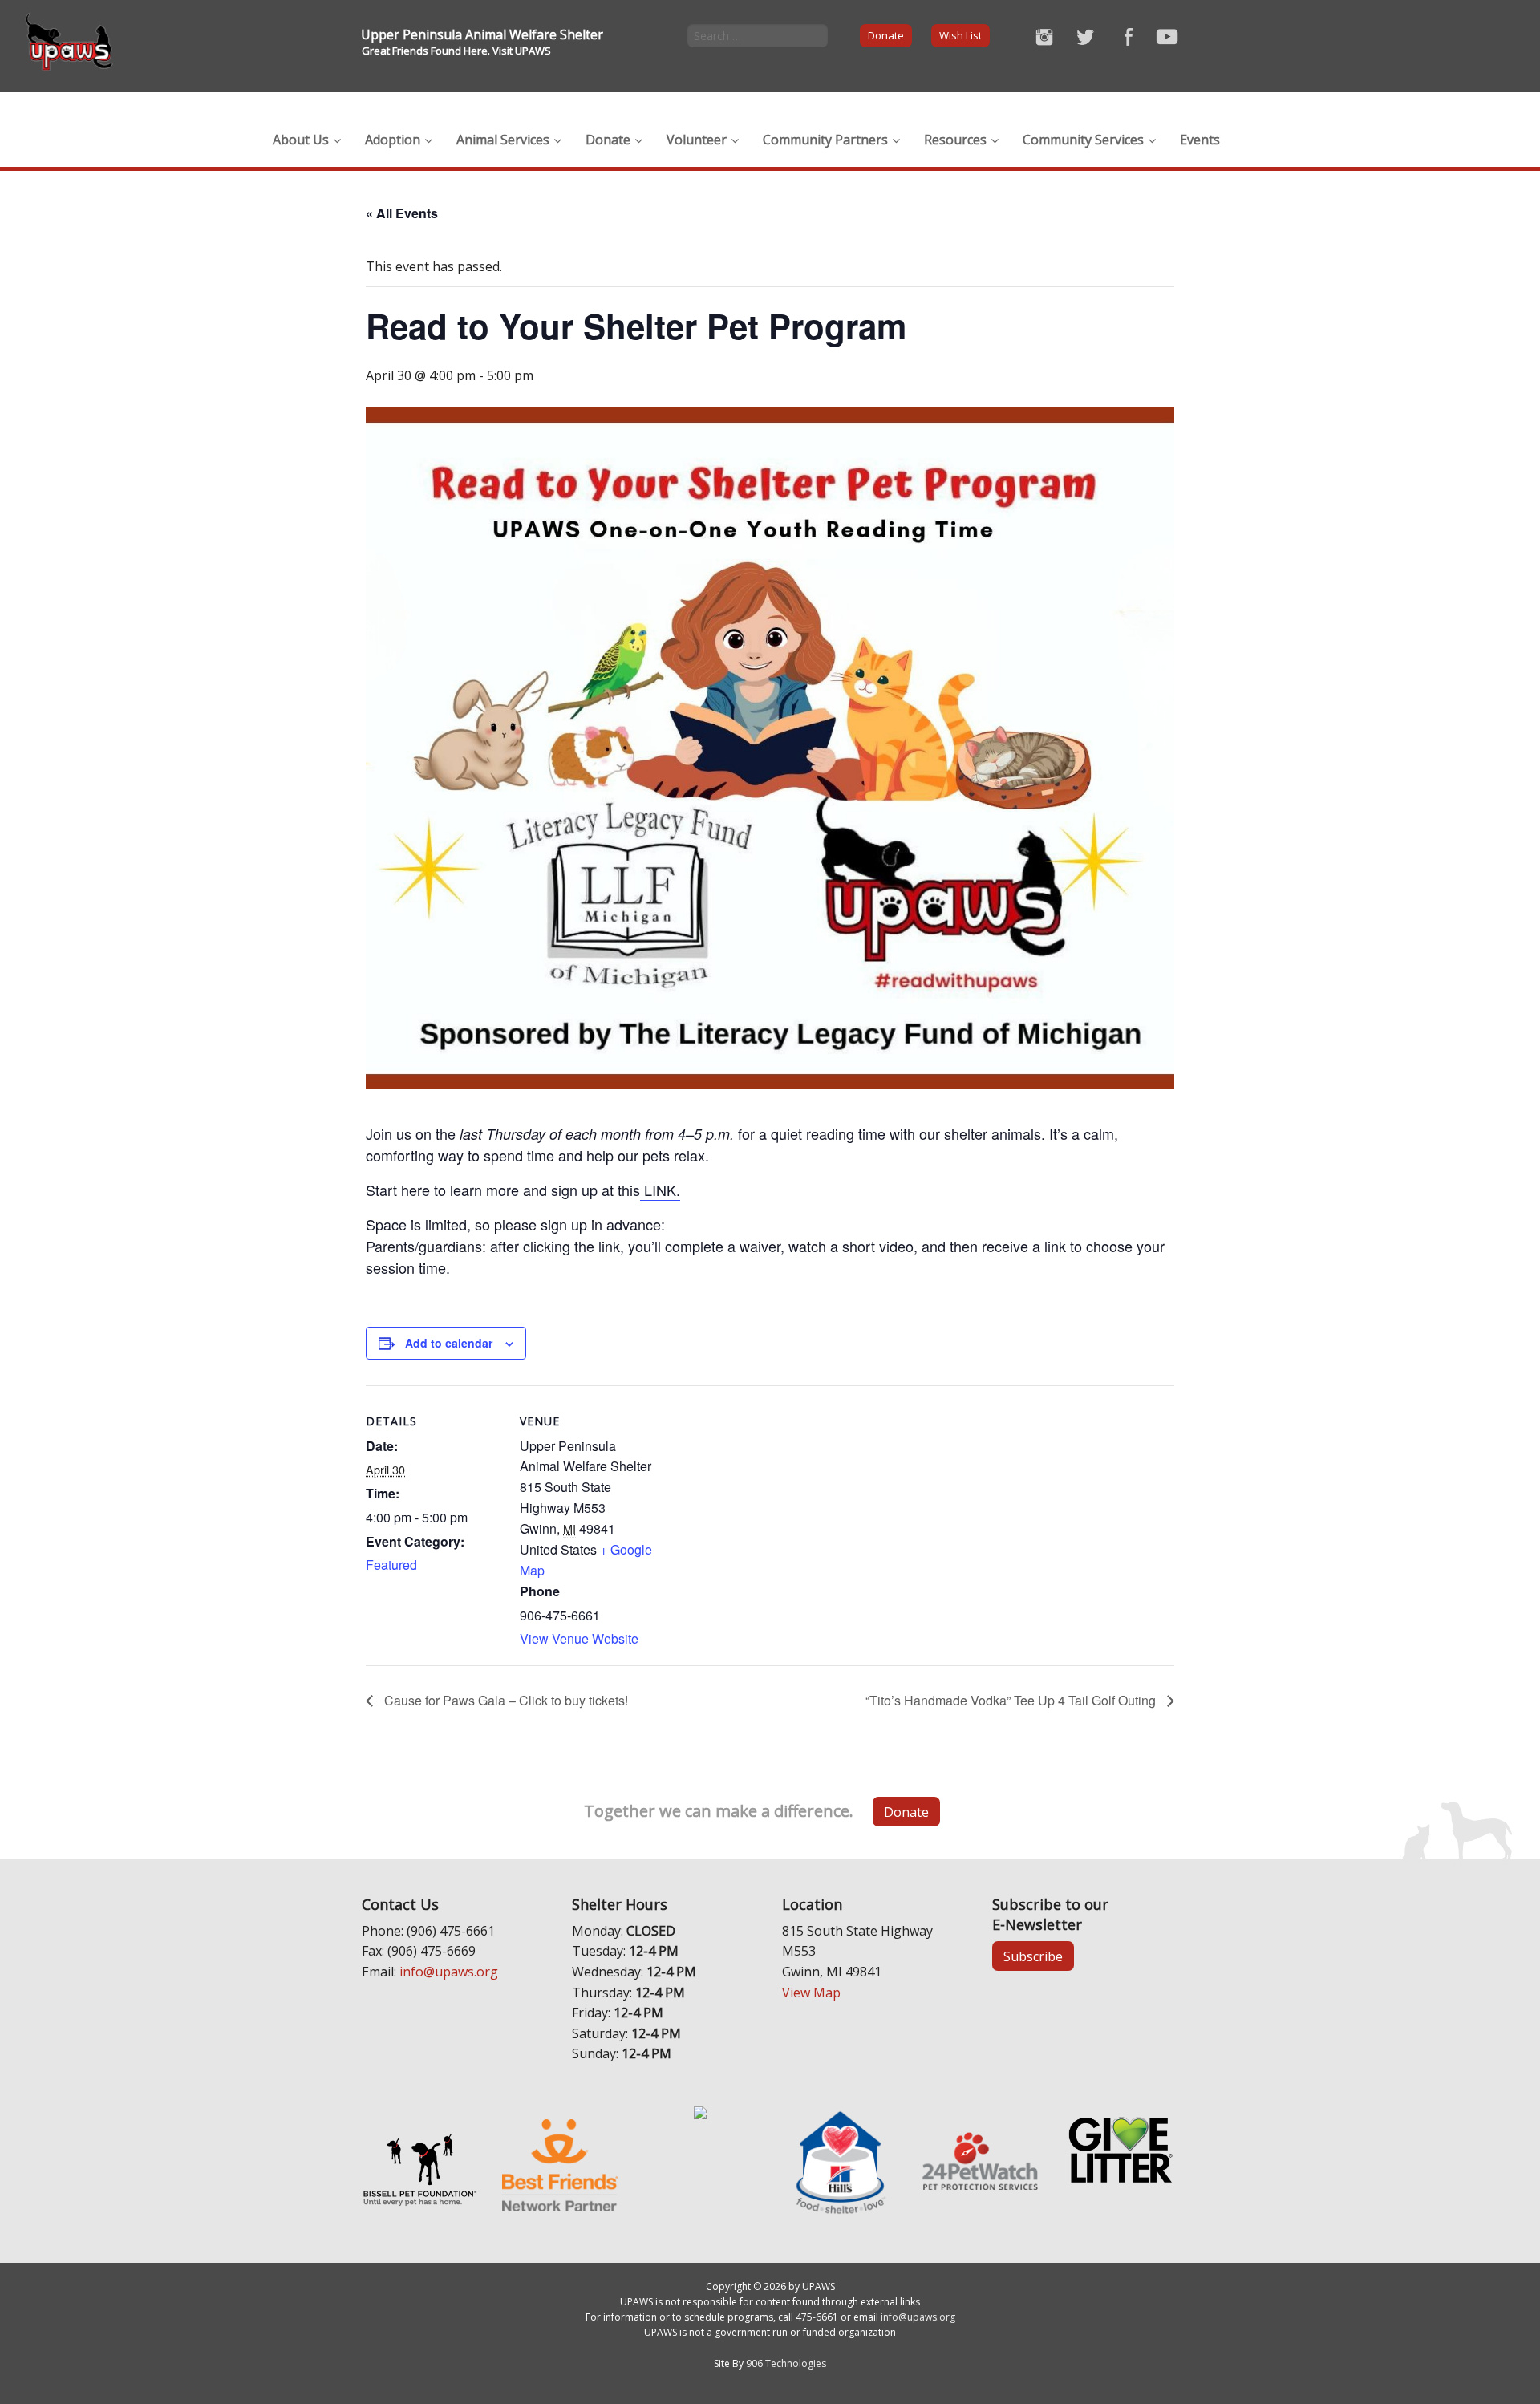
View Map (811, 1993)
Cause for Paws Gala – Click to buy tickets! (505, 1700)
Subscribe (1033, 1956)
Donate (886, 35)
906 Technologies (786, 2363)
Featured (391, 1565)
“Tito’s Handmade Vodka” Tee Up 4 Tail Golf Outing (1012, 1700)
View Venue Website (579, 1638)
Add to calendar (449, 1343)
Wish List (960, 35)
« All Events (402, 213)
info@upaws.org (449, 1972)
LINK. (660, 1190)
